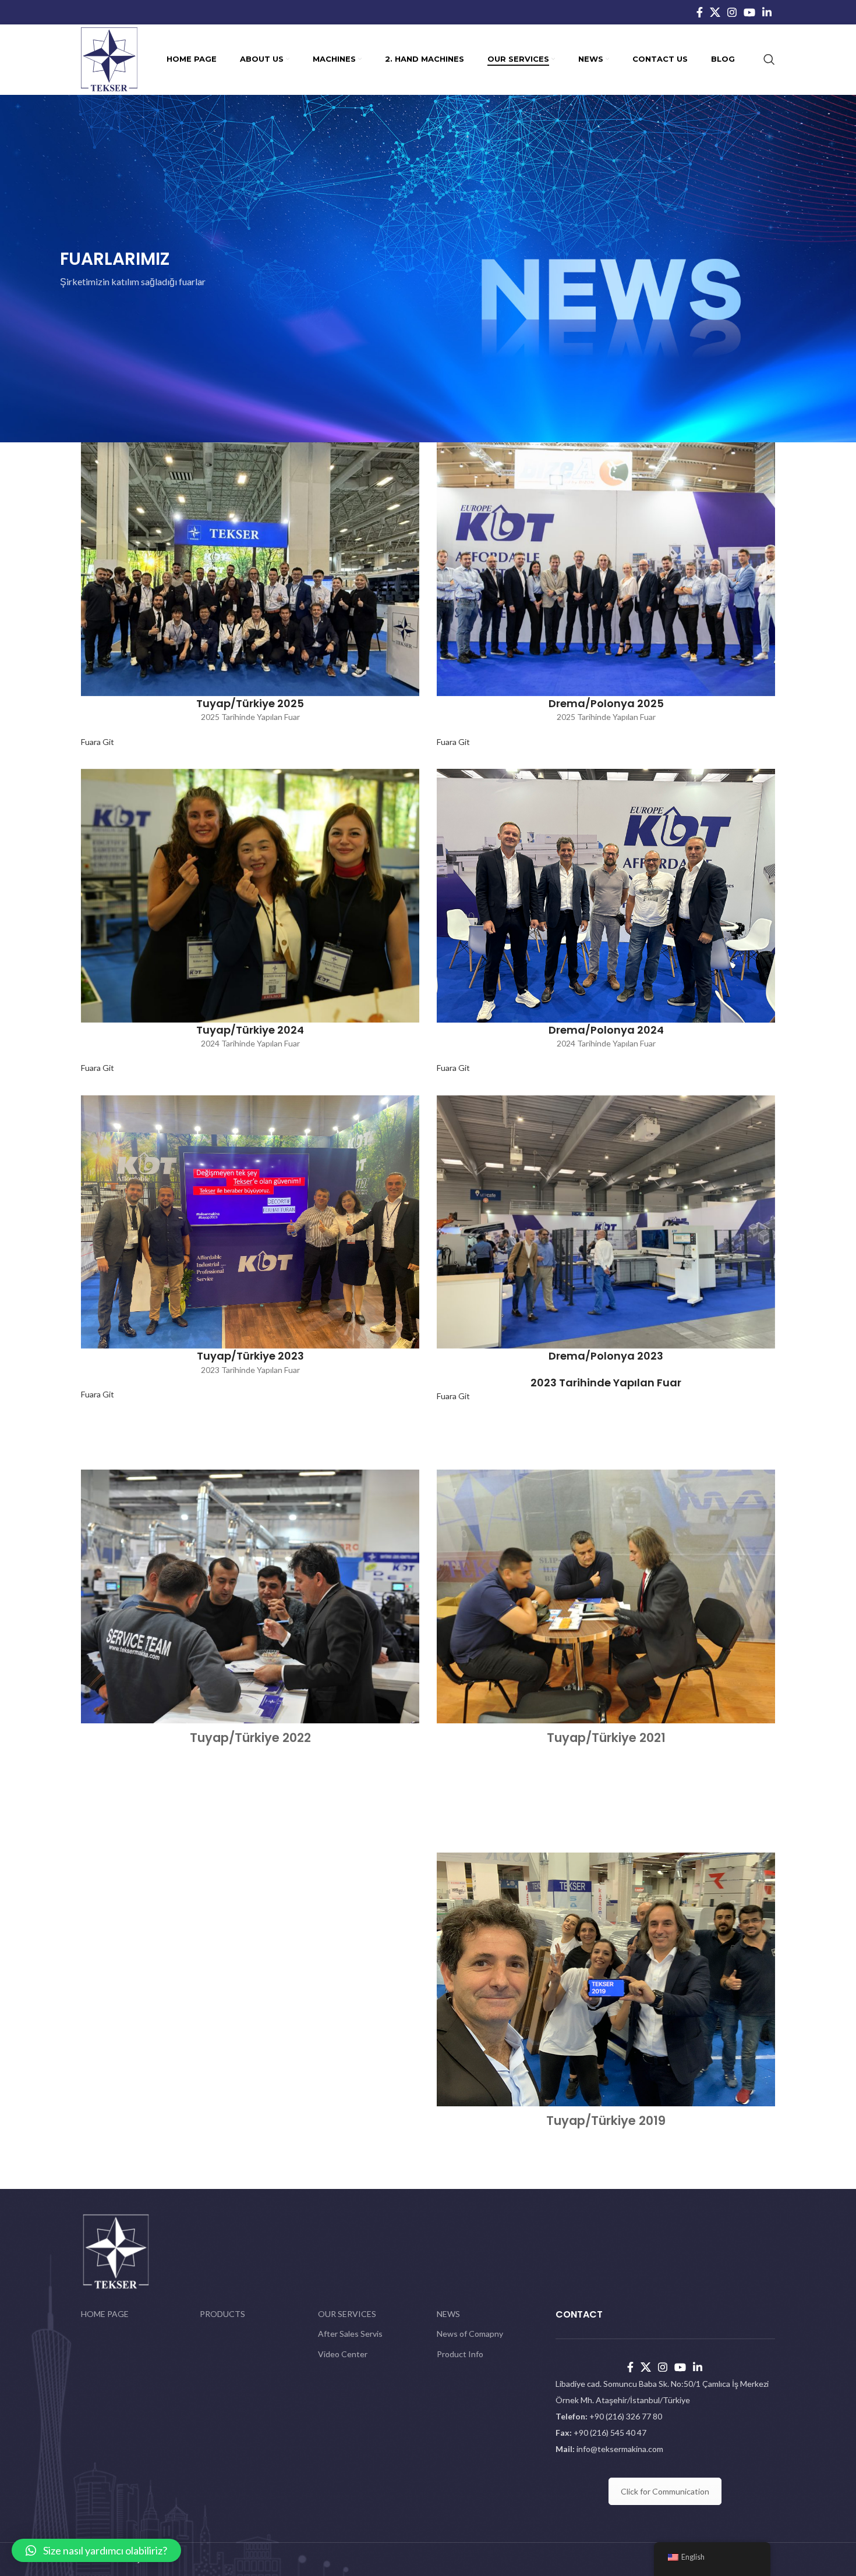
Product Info (460, 2354)
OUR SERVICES (347, 2314)
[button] (96, 2550)
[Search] (769, 59)
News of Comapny (470, 2334)
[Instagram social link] (732, 12)
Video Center (343, 2354)
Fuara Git (98, 742)
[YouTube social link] (749, 12)
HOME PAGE (105, 2314)
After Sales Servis (350, 2334)
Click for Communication (665, 2491)
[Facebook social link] (700, 12)
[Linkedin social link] (767, 12)
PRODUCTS (222, 2314)
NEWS (448, 2314)
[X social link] (715, 12)
